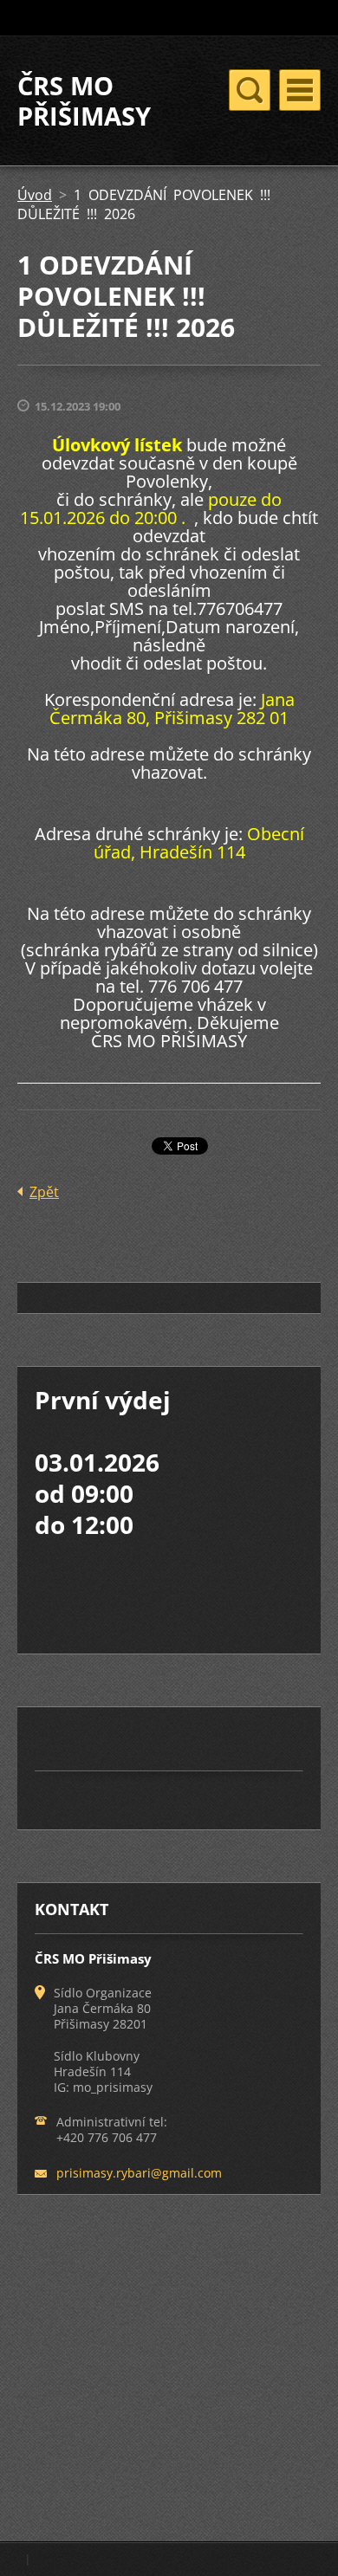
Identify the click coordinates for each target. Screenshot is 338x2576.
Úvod (35, 195)
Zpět (44, 1192)
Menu (300, 90)
